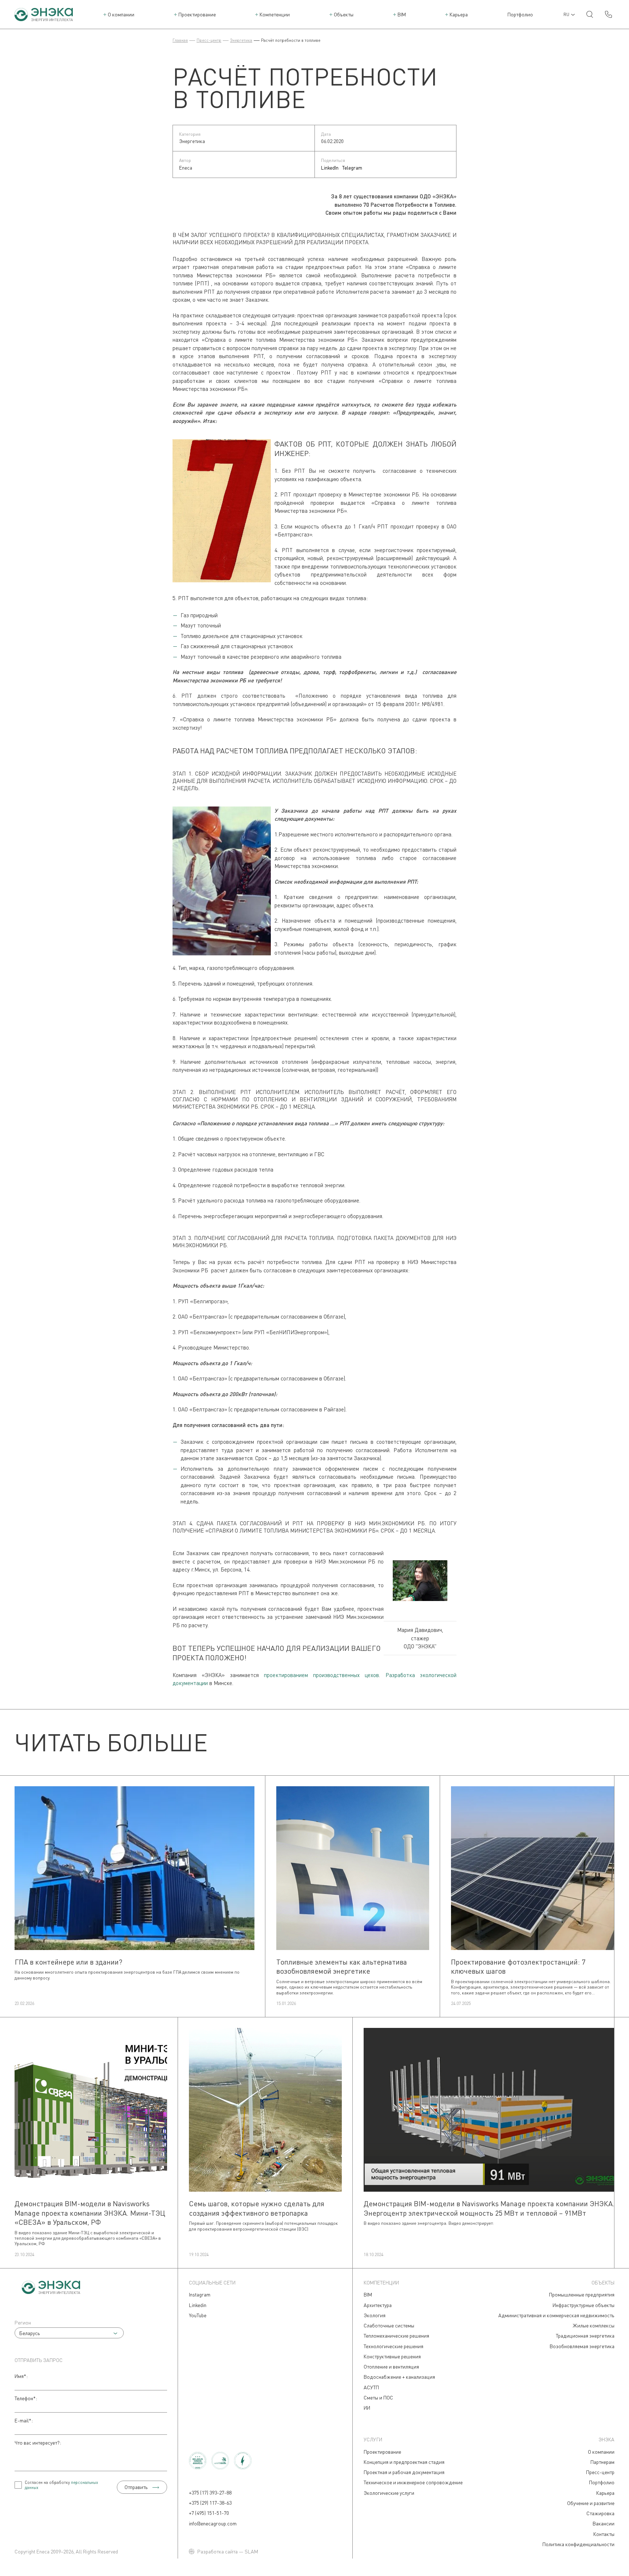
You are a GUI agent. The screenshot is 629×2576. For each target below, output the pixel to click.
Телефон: (26, 2398)
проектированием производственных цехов (322, 1675)
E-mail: (24, 2420)
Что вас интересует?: (38, 2443)
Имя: (21, 2376)
